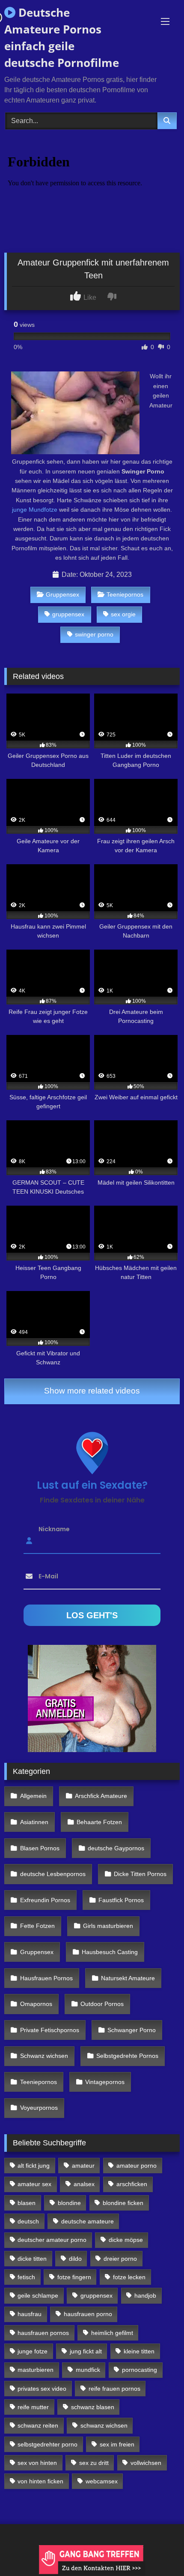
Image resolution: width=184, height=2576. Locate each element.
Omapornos (36, 2004)
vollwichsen (146, 2463)
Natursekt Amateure (128, 1978)
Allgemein (33, 1796)
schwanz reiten (38, 2425)
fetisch (26, 2277)
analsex (84, 2184)
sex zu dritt (94, 2463)
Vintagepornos (105, 2082)
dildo (75, 2259)
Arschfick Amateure (101, 1796)
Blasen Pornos (40, 1848)
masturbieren (36, 2370)
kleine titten (139, 2351)
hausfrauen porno (88, 2314)
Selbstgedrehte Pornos (127, 2056)
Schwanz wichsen (44, 2056)
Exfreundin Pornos (45, 1900)
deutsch (28, 2221)
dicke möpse (126, 2240)
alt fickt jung (34, 2166)
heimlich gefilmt (112, 2333)
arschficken (132, 2184)
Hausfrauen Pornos (46, 1978)
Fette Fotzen (37, 1926)
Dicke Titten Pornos (140, 1874)
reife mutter (33, 2407)
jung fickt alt (86, 2351)
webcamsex (102, 2481)
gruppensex (68, 614)
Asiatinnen (34, 1822)
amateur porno (137, 2166)
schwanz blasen (93, 2407)
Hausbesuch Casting (110, 1952)
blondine (69, 2203)
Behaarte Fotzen (99, 1822)
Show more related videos (92, 1391)
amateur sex (34, 2184)
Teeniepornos (125, 594)
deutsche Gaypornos (116, 1848)
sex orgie (123, 614)
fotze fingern (74, 2277)
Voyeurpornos (39, 2108)
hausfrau (30, 2314)
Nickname (54, 1529)
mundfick (88, 2370)
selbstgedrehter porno (47, 2444)
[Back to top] (157, 2550)
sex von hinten (37, 2463)
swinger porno (94, 634)
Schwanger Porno (132, 2030)
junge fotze (33, 2351)
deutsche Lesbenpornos (53, 1874)
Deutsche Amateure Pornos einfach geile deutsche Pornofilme (62, 38)
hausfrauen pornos (43, 2333)
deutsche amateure (88, 2221)
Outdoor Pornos (102, 2004)
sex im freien (117, 2444)
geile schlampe (38, 2295)
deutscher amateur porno (52, 2240)
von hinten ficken (40, 2481)
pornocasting (139, 2370)
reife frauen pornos (114, 2389)
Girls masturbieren (108, 1926)
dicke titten (32, 2259)
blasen (27, 2203)
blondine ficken (123, 2203)
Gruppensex (62, 594)
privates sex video (42, 2389)
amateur (83, 2166)
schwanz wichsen (104, 2425)
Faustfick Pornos (121, 1900)
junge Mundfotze (35, 510)
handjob (145, 2295)
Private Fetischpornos (50, 2030)
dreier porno (120, 2259)
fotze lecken (129, 2277)
